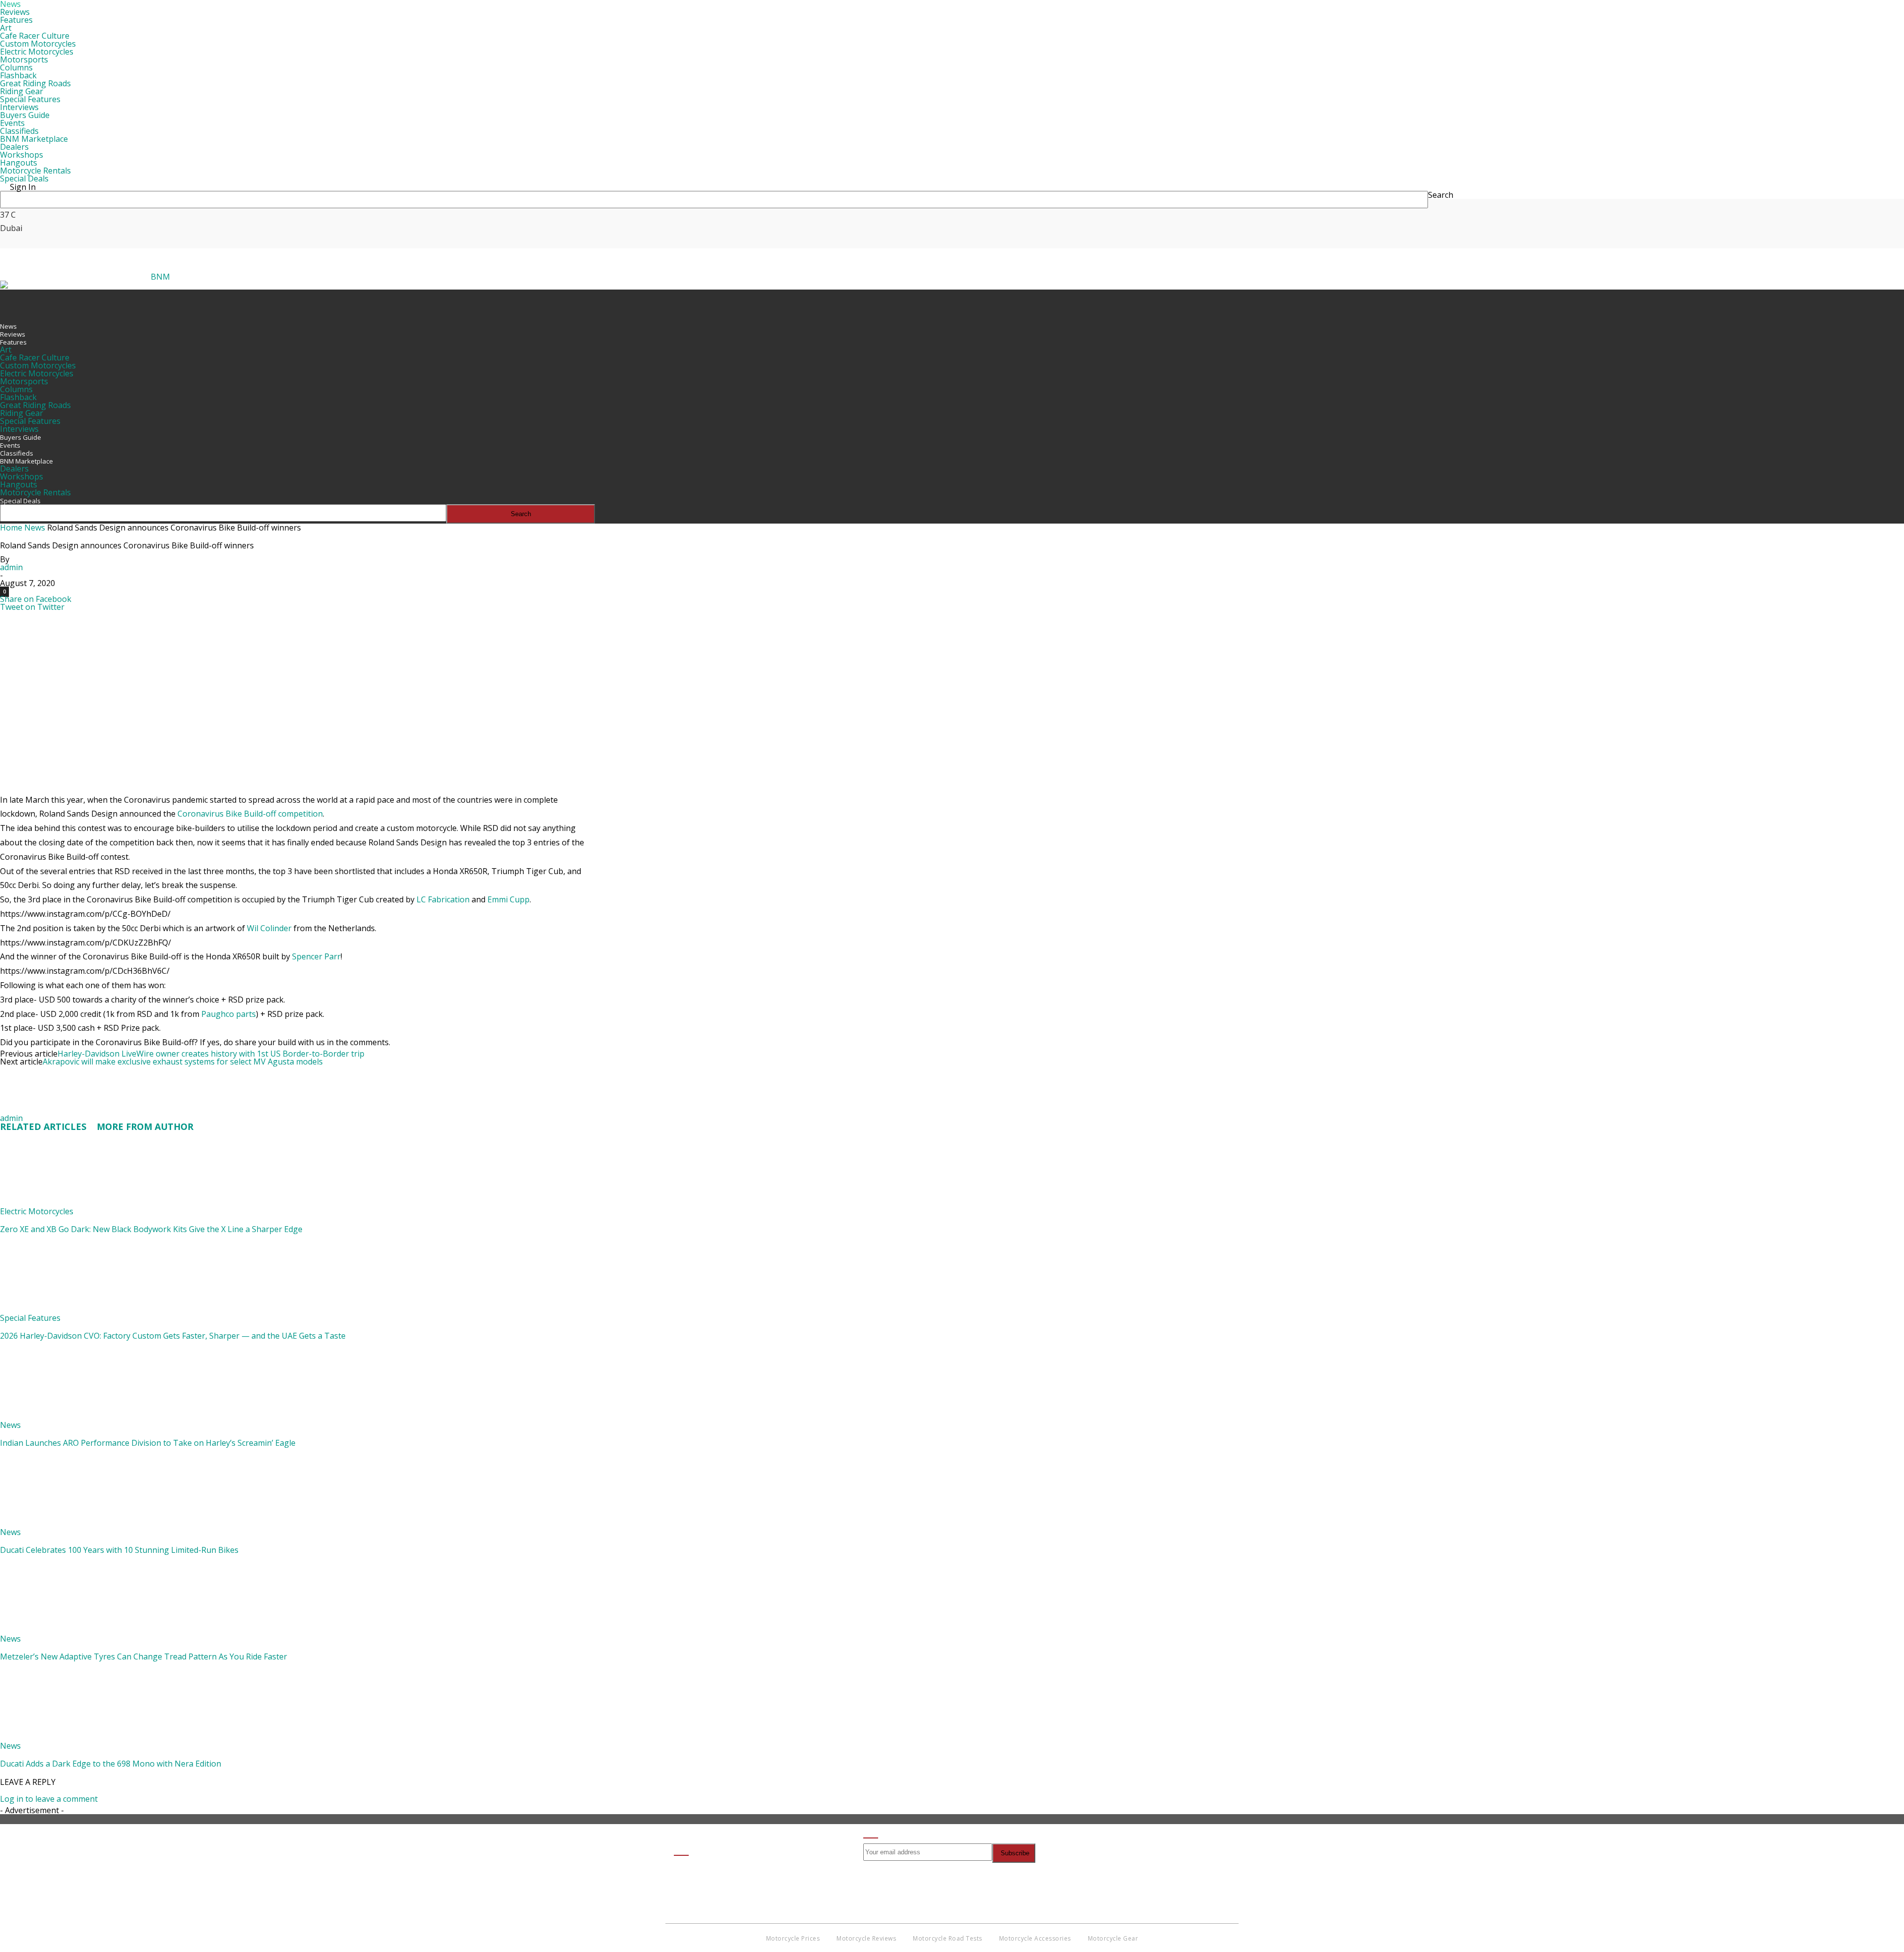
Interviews (19, 107)
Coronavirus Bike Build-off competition (250, 814)
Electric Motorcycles (37, 52)
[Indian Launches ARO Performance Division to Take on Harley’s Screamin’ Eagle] (54, 1417)
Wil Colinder (269, 928)
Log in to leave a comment (49, 1799)
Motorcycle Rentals (35, 171)
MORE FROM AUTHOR (145, 1126)
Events (12, 123)
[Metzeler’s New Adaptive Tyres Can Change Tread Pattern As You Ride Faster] (54, 1631)
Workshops (22, 155)
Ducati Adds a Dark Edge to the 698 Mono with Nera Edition (111, 1764)
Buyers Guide (25, 115)
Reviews (15, 12)
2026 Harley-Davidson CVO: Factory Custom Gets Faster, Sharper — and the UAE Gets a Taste (173, 1336)
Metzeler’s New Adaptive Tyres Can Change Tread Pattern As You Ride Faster (144, 1656)
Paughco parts (229, 1014)
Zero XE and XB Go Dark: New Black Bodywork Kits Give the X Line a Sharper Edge (151, 1229)
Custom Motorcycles (38, 44)
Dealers (14, 147)
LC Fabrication (443, 899)
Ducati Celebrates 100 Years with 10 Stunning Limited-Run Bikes (119, 1550)
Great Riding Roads (35, 83)
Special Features (30, 99)
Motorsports (24, 59)
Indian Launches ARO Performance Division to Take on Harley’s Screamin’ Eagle (148, 1443)
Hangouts (19, 163)
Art (6, 28)
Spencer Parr (316, 956)
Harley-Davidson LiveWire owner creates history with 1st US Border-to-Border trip (211, 1054)
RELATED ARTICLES (43, 1126)
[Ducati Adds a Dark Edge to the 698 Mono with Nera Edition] (54, 1738)
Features (16, 20)
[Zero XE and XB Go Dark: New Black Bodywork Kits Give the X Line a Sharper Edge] (54, 1203)
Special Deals (24, 178)
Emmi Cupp (508, 899)
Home (11, 528)
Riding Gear (22, 91)
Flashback (18, 75)
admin (11, 567)
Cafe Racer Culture (35, 36)
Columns (16, 67)
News (8, 326)
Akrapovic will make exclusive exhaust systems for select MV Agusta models (183, 1062)
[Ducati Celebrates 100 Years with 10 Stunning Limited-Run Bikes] (54, 1524)
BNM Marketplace (34, 139)
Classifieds (19, 131)
